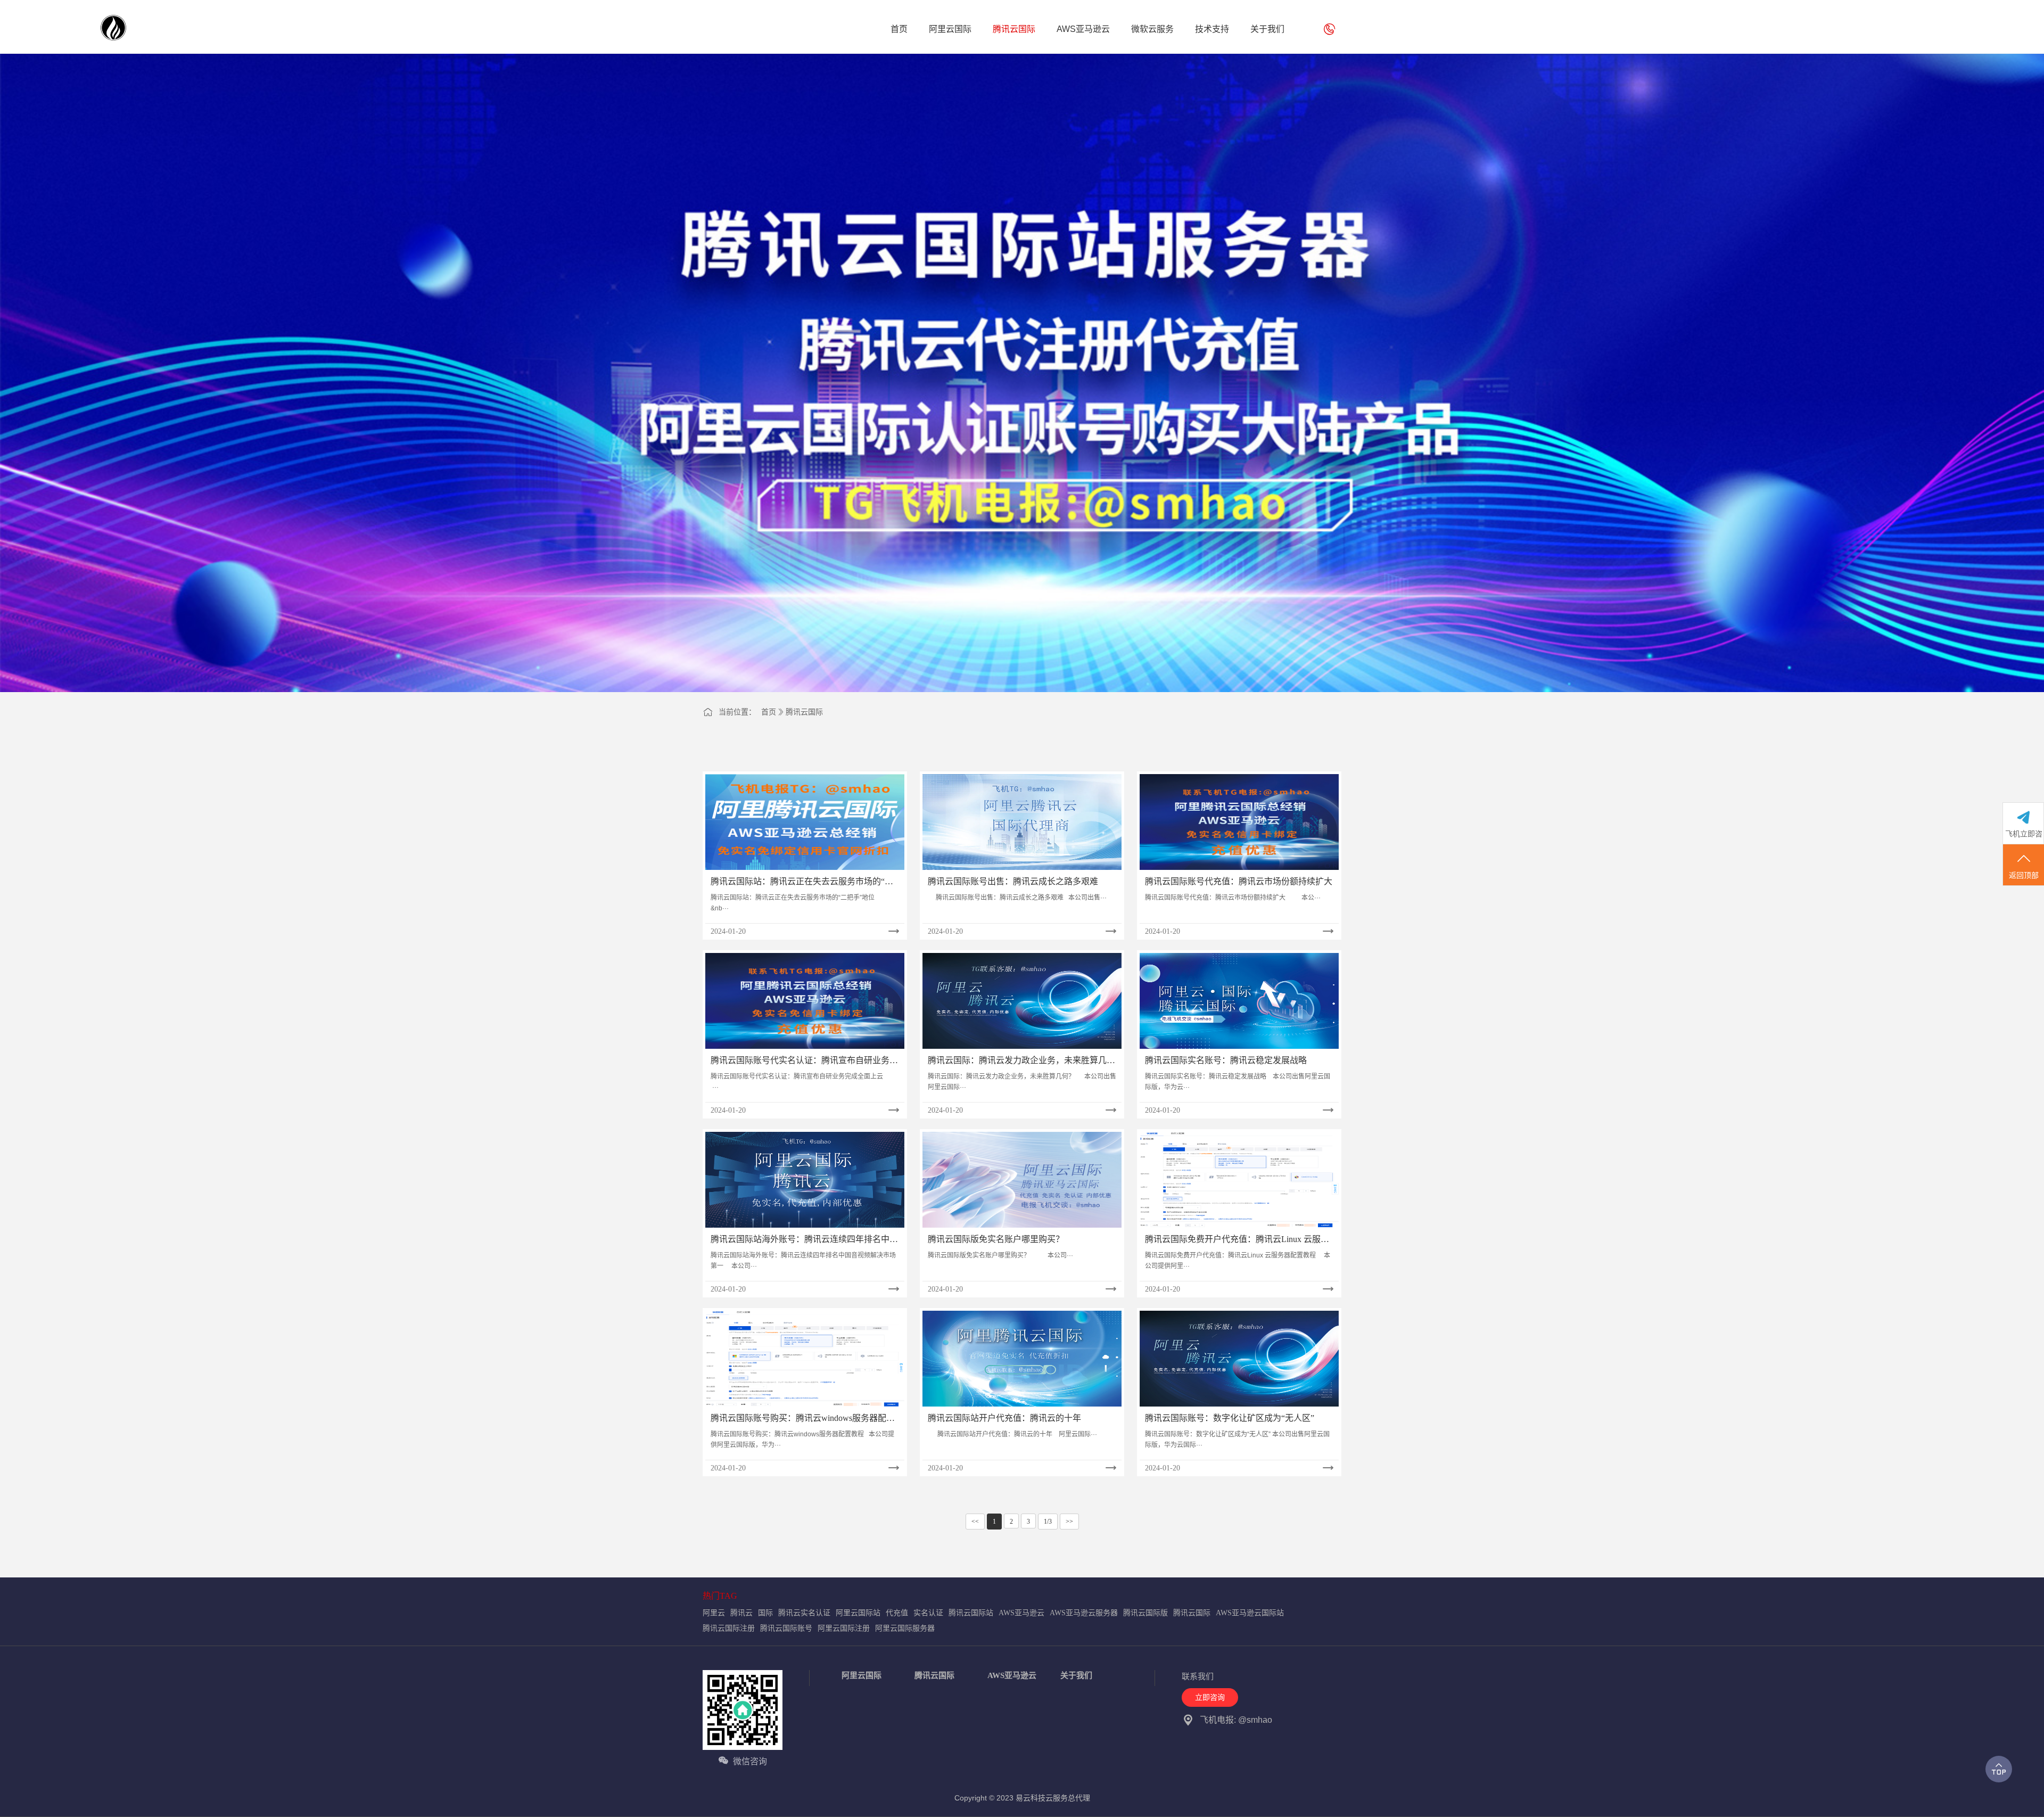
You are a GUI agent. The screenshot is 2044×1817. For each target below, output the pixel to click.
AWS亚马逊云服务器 (1084, 1613)
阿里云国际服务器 (905, 1628)
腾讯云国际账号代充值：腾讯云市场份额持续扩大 (1239, 881)
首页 (769, 712)
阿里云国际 (862, 1675)
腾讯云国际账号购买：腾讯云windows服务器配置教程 (803, 1419)
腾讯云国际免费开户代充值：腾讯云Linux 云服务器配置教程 (1237, 1240)
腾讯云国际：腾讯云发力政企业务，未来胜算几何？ (1017, 1061)
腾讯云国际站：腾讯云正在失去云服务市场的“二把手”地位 (802, 882)
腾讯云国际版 (1145, 1613)
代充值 (897, 1613)
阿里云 (714, 1613)
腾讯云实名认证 (804, 1613)
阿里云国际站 (858, 1613)
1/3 (1048, 1522)
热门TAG (720, 1596)
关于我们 (1076, 1675)
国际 (765, 1613)
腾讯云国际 (804, 712)
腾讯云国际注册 (729, 1628)
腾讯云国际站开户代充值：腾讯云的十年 (1004, 1418)
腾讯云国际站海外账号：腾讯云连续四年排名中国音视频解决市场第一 (804, 1240)
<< (975, 1522)
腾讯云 (741, 1613)
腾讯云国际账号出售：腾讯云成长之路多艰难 (1013, 881)
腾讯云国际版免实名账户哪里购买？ (996, 1239)
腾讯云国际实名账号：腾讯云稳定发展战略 (1226, 1060)
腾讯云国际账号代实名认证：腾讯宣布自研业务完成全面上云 (804, 1061)
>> (1069, 1522)
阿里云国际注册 (844, 1628)
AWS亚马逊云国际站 (1250, 1613)
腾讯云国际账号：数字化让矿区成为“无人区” (1230, 1418)
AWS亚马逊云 (1021, 1613)
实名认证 (928, 1613)
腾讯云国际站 (971, 1613)
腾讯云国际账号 (786, 1628)
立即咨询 (1210, 1697)
